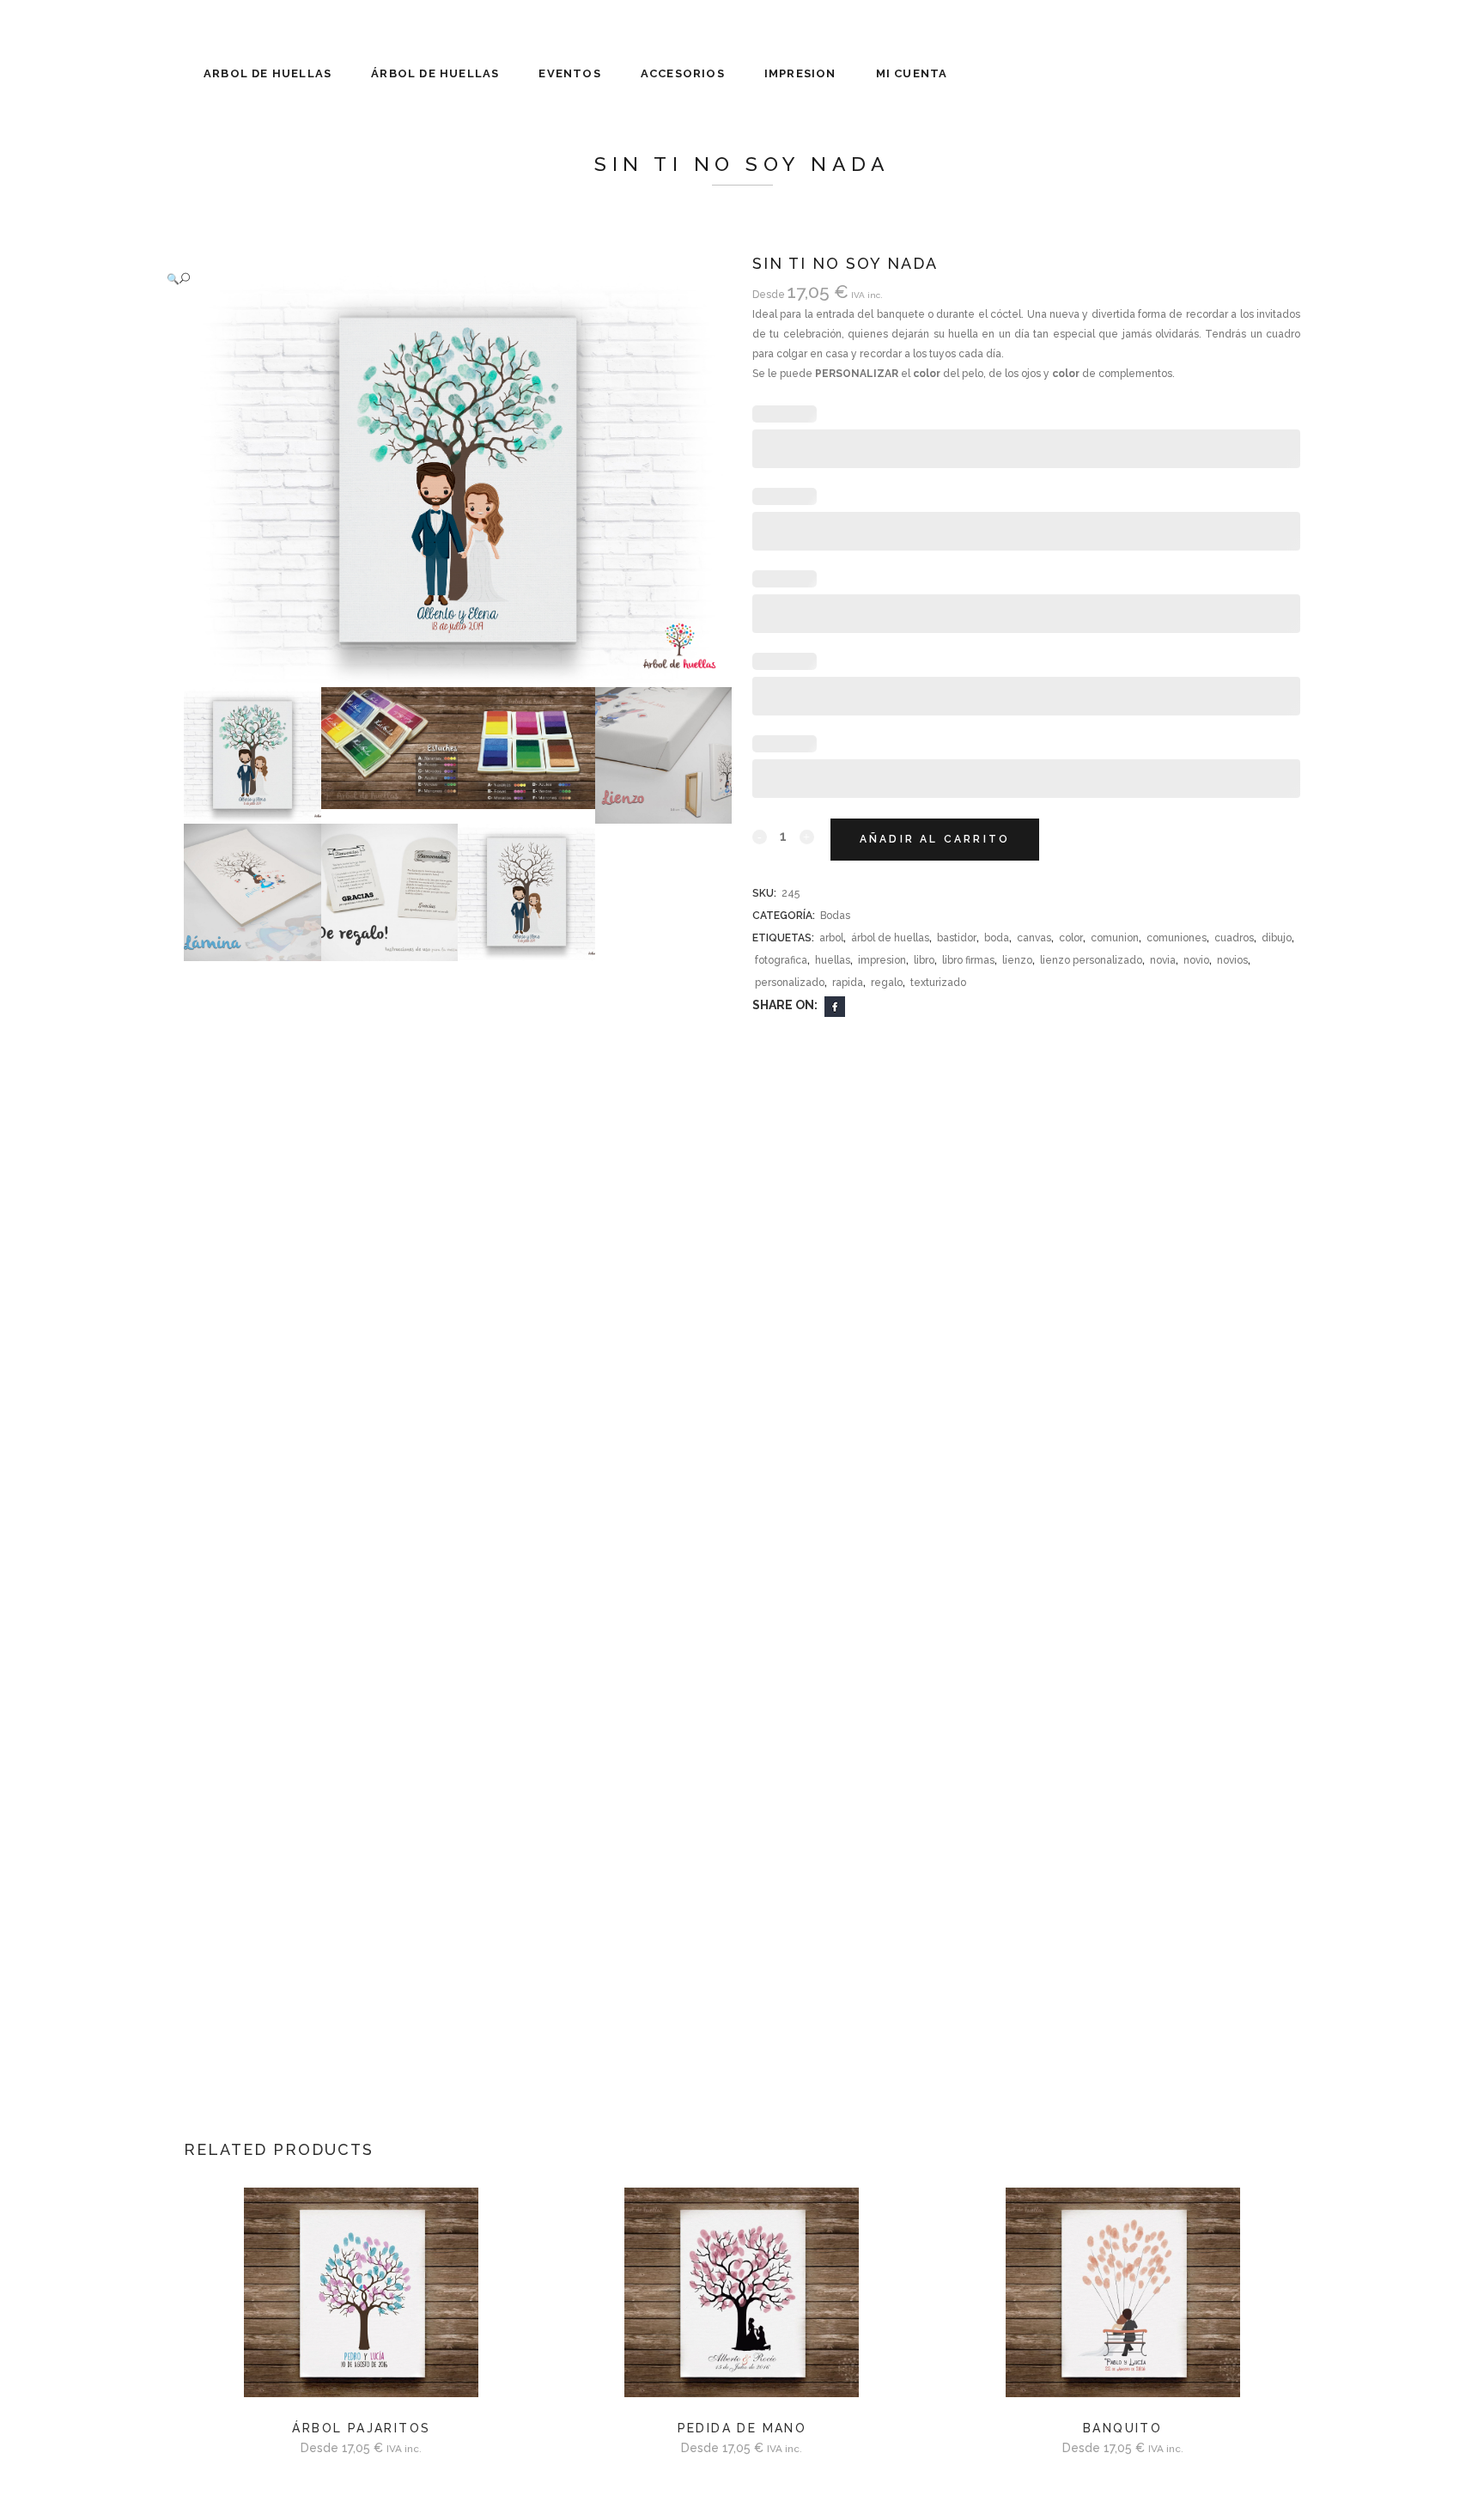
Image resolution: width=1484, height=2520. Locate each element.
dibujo (1277, 938)
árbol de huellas (890, 938)
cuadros (1234, 938)
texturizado (938, 983)
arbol (831, 938)
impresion (882, 960)
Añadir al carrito (935, 839)
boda (997, 938)
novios (1232, 960)
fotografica (781, 960)
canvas (1034, 938)
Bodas (835, 916)
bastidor (957, 938)
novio (1196, 960)
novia (1163, 960)
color (1071, 938)
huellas (833, 960)
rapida (848, 983)
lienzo (1017, 960)
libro (924, 960)
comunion (1115, 938)
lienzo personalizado (1091, 960)
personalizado (790, 983)
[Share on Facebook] (835, 1006)
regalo (887, 983)
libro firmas (968, 960)
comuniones (1177, 938)
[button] (441, 279)
